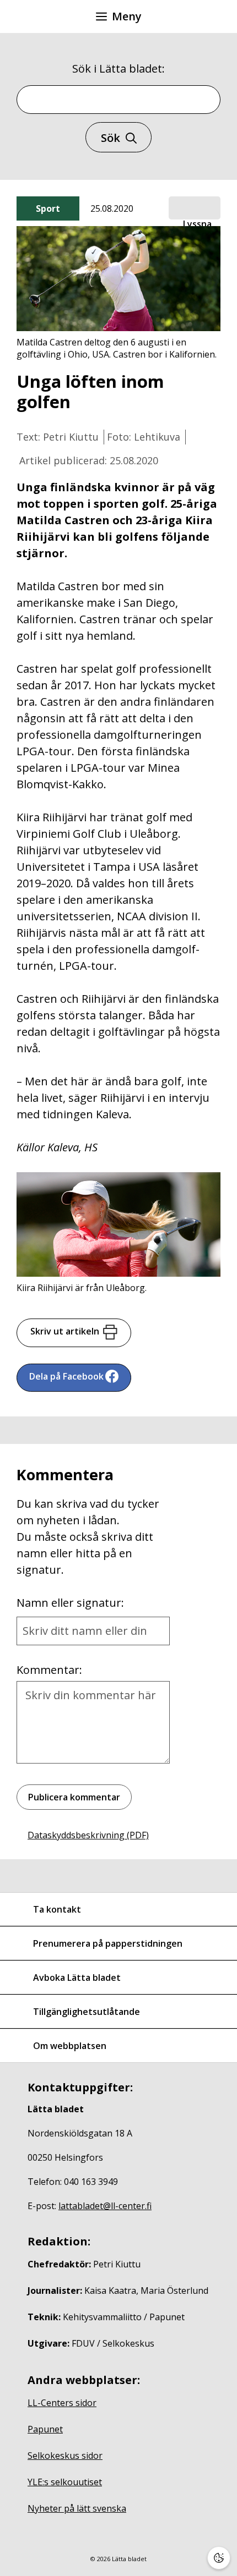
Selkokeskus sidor (65, 2456)
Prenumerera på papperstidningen (108, 1943)
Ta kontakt (57, 1909)
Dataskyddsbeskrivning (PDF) (88, 1835)
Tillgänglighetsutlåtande (87, 2012)
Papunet (45, 2429)
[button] (195, 208)
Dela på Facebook (66, 1376)
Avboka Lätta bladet (77, 1978)
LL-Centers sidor (62, 2403)
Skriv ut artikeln (65, 1331)
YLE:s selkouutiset (65, 2482)
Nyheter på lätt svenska (77, 2508)
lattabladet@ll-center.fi (105, 2206)
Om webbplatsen (70, 2046)
